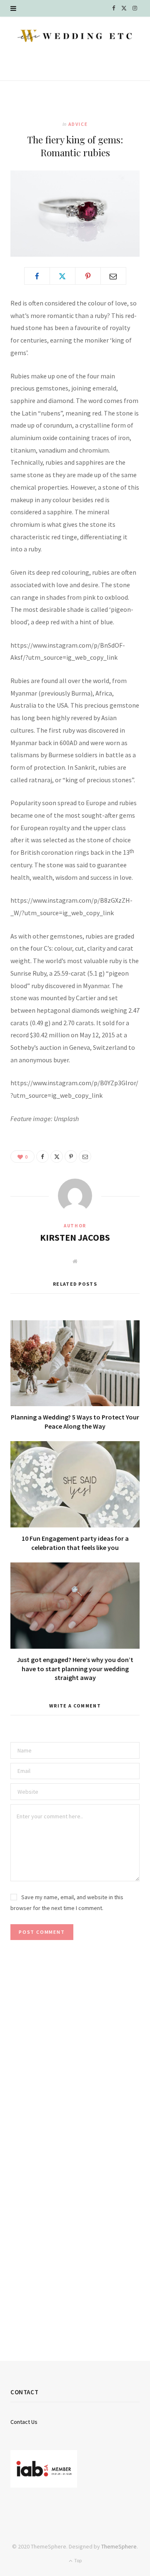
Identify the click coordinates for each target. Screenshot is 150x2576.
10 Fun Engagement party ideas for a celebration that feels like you (75, 1543)
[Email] (113, 276)
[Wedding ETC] (75, 36)
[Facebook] (37, 276)
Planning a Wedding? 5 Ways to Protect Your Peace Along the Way (75, 1422)
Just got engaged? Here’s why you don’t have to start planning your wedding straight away (75, 1669)
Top (77, 2560)
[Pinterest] (88, 276)
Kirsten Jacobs (75, 1237)
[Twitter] (62, 276)
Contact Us (24, 2422)
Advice (78, 124)
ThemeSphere (119, 2546)
